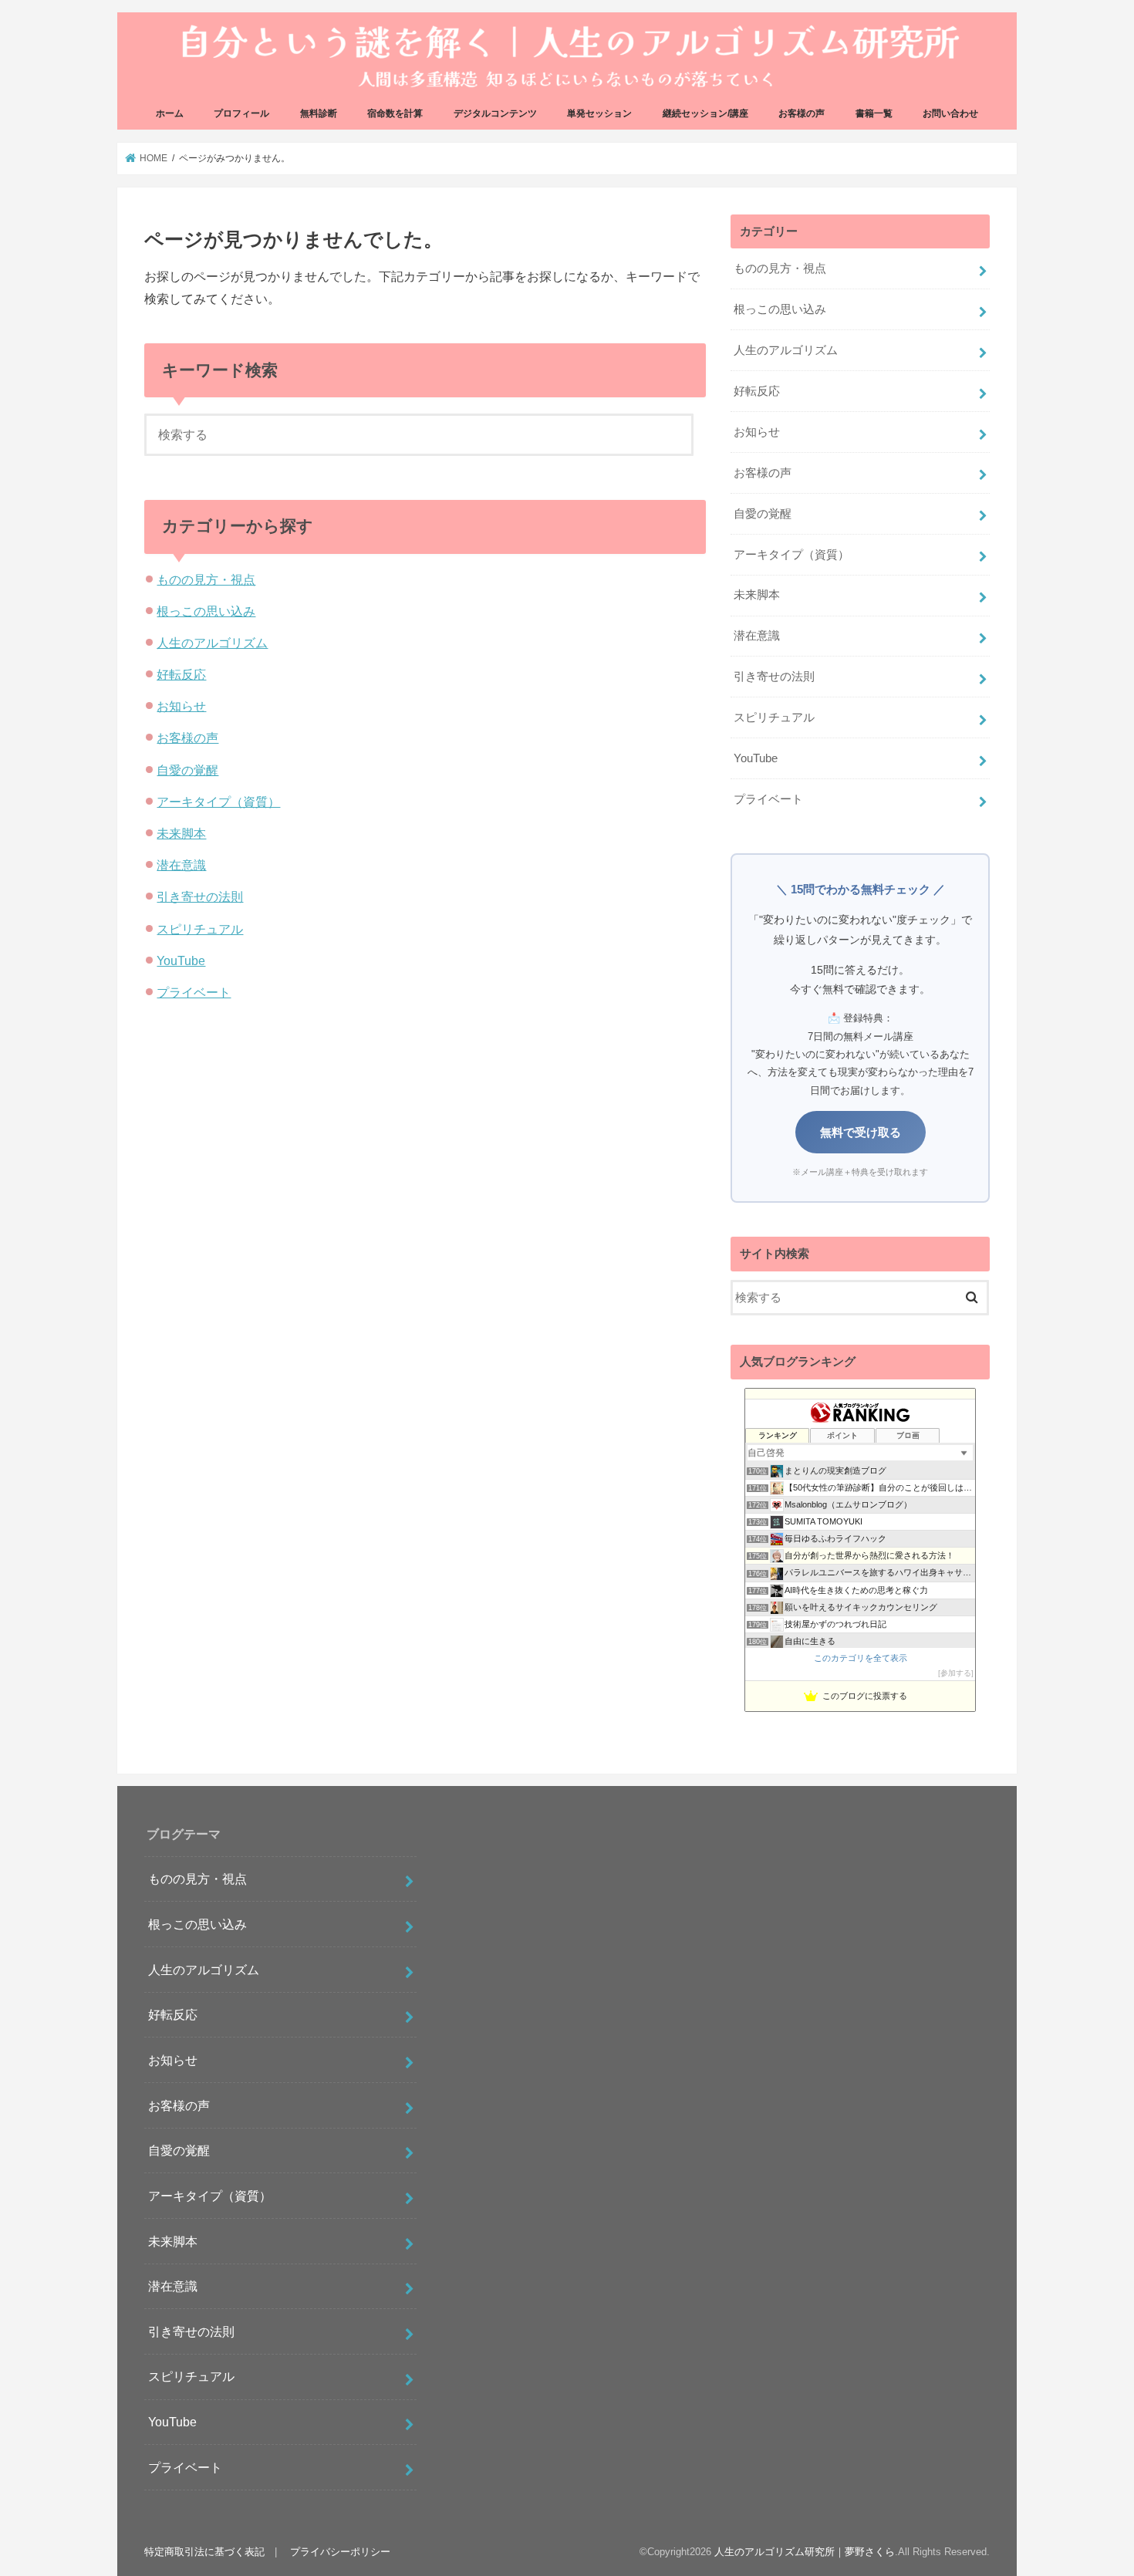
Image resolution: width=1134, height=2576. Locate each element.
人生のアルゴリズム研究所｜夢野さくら (805, 2552)
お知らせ (181, 706)
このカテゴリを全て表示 (861, 1658)
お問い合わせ (950, 113)
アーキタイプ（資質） (218, 802)
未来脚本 (181, 833)
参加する (956, 1673)
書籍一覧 (874, 113)
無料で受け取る (861, 1132)
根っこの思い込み (206, 611)
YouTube (181, 961)
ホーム (170, 113)
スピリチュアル (200, 929)
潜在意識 (181, 865)
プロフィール (241, 113)
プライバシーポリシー (340, 2552)
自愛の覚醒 (187, 770)
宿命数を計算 (395, 113)
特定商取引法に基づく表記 (204, 2552)
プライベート (194, 992)
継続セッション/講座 (705, 113)
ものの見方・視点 (206, 579)
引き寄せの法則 (200, 896)
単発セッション (599, 113)
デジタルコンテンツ (495, 113)
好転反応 (181, 674)
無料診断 (319, 113)
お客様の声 (802, 113)
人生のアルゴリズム (212, 643)
